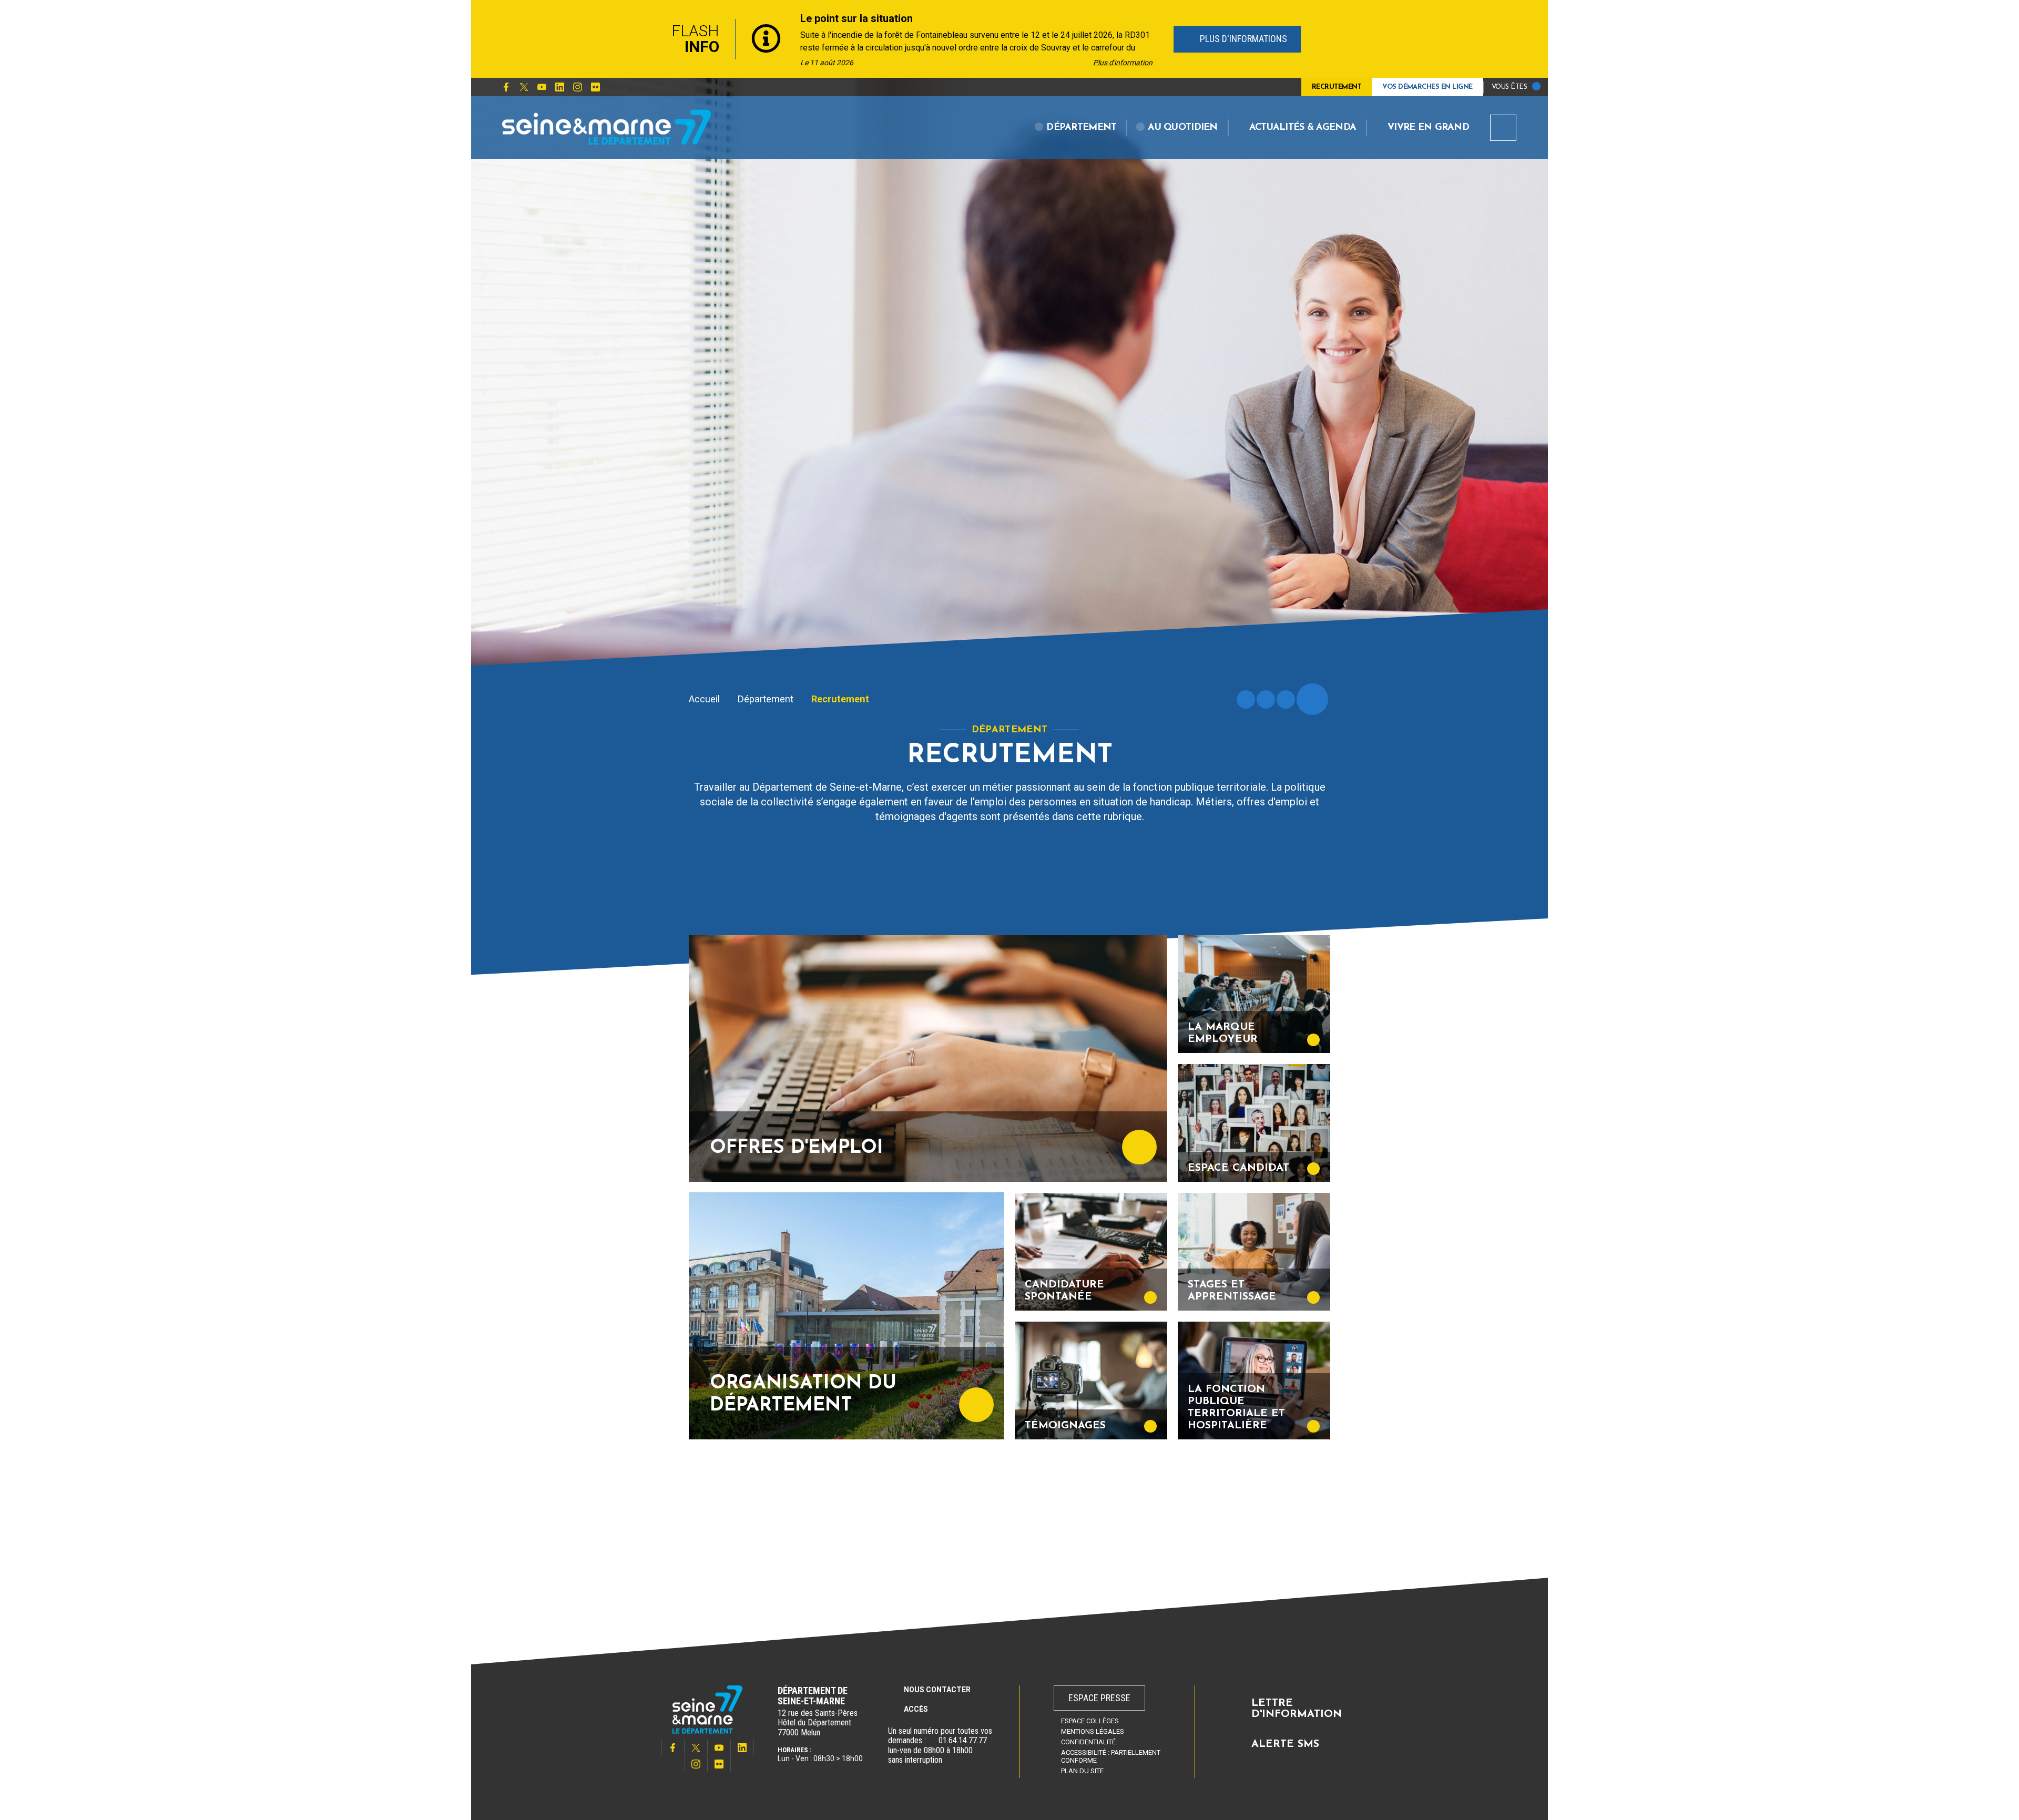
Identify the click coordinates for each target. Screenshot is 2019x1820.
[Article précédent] (642, 39)
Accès (916, 1709)
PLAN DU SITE (1082, 1771)
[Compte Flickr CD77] (595, 87)
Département (766, 699)
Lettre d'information (1297, 1709)
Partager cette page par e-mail (1286, 699)
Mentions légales (1093, 1731)
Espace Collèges (1090, 1721)
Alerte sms (1285, 1744)
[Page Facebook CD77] (506, 87)
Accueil (704, 699)
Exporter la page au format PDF (1266, 699)
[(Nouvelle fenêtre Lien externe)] (932, 1741)
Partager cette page (1312, 699)
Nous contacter (937, 1690)
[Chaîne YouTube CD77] (542, 87)
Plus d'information (1123, 63)
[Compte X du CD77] (524, 87)
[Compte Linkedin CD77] (559, 87)
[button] (1076, 128)
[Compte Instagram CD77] (577, 87)
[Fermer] (1378, 39)
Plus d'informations (1242, 39)
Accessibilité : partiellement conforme (1111, 1756)
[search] (1503, 128)
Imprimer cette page (1246, 699)
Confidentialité (1088, 1742)
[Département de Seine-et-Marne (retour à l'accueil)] (607, 127)
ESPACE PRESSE (1099, 1698)
